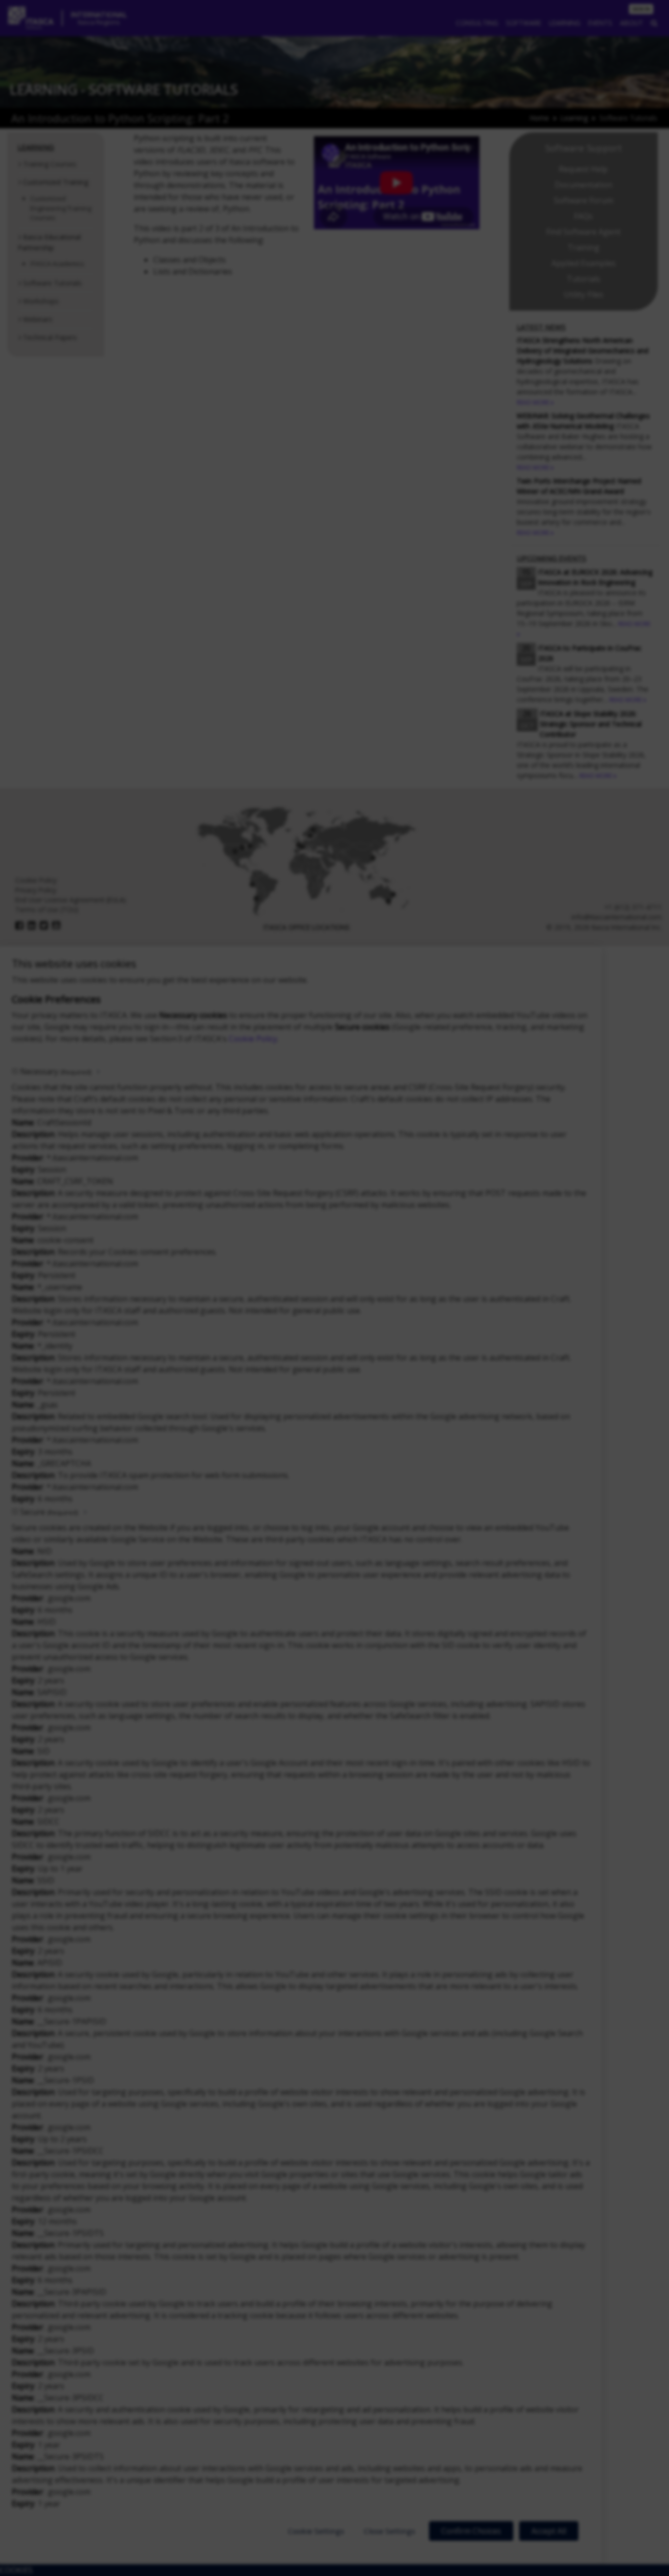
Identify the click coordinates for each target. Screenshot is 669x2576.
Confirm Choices (471, 2531)
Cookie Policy (253, 1039)
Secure (49, 1512)
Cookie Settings (316, 2531)
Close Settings (390, 2531)
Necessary (56, 1071)
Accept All (549, 2531)
